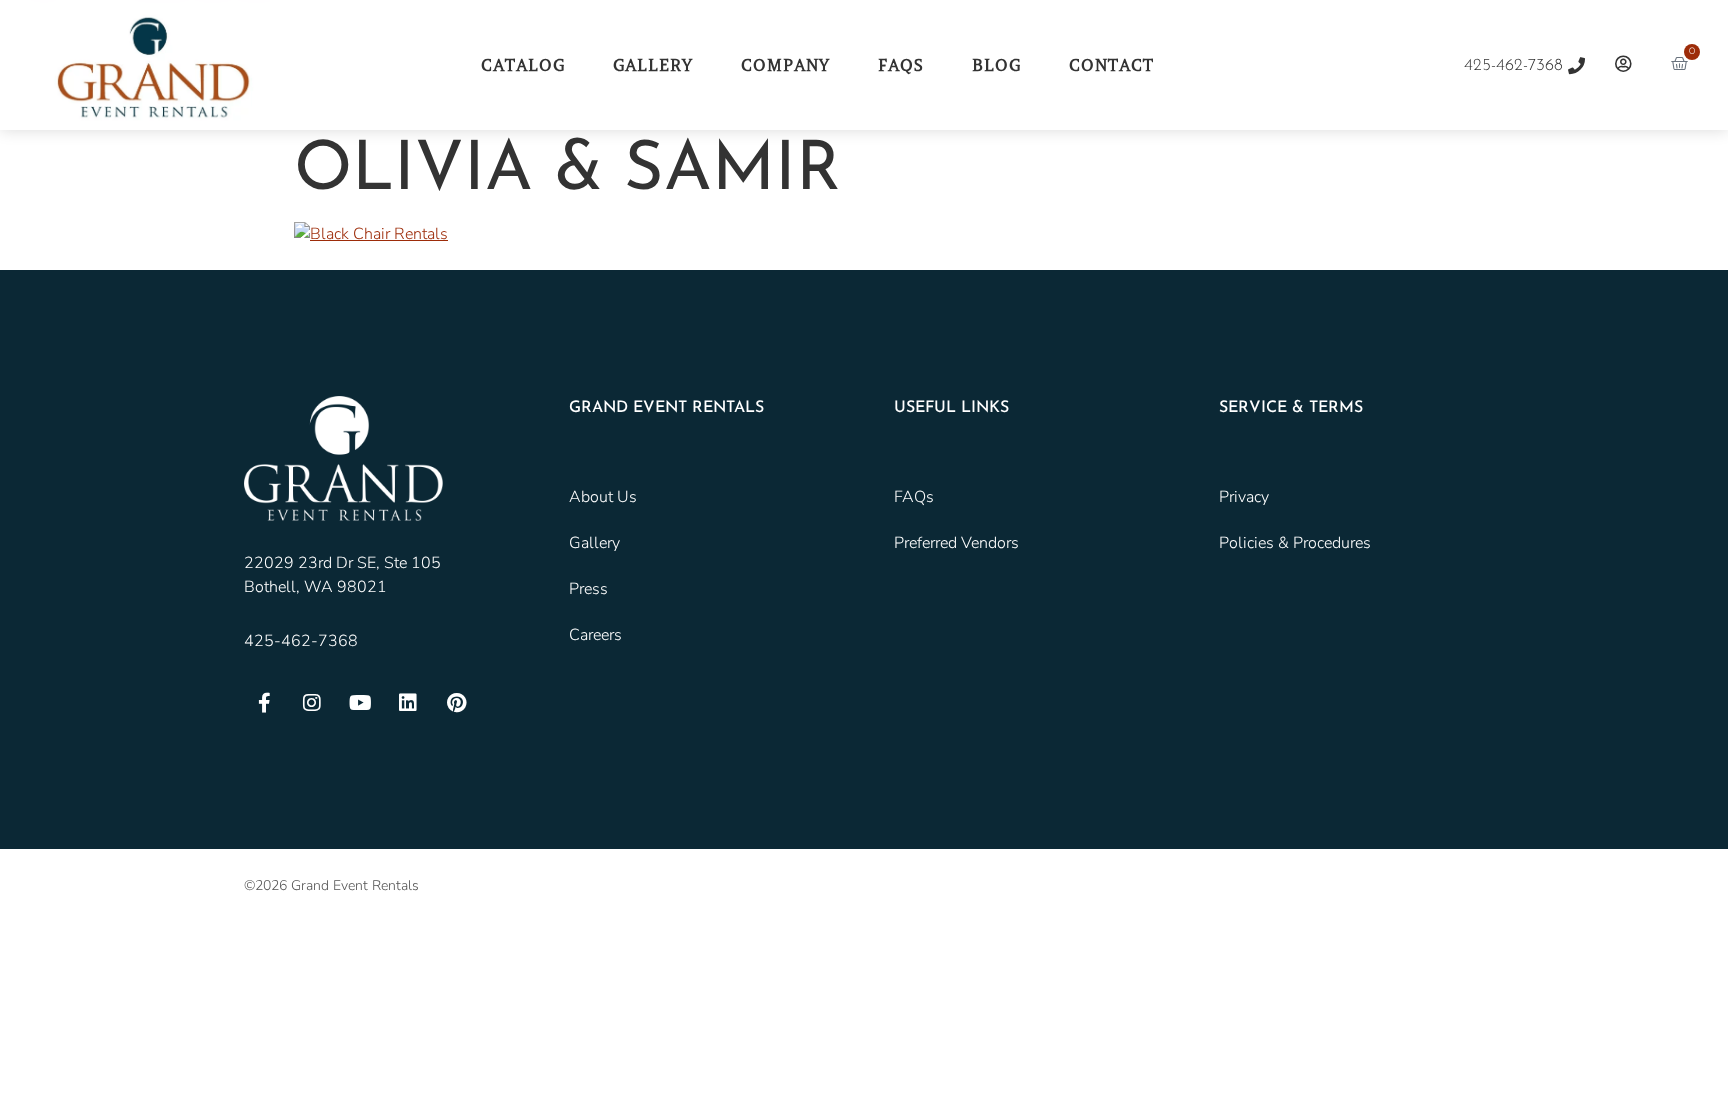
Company (785, 65)
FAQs (901, 65)
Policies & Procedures (1295, 543)
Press (588, 589)
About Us (603, 497)
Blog (996, 65)
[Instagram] (312, 703)
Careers (595, 635)
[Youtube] (360, 703)
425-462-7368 (301, 641)
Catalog (523, 65)
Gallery (653, 65)
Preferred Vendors (956, 543)
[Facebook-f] (264, 703)
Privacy (1244, 497)
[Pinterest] (456, 703)
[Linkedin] (408, 703)
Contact (1111, 65)
